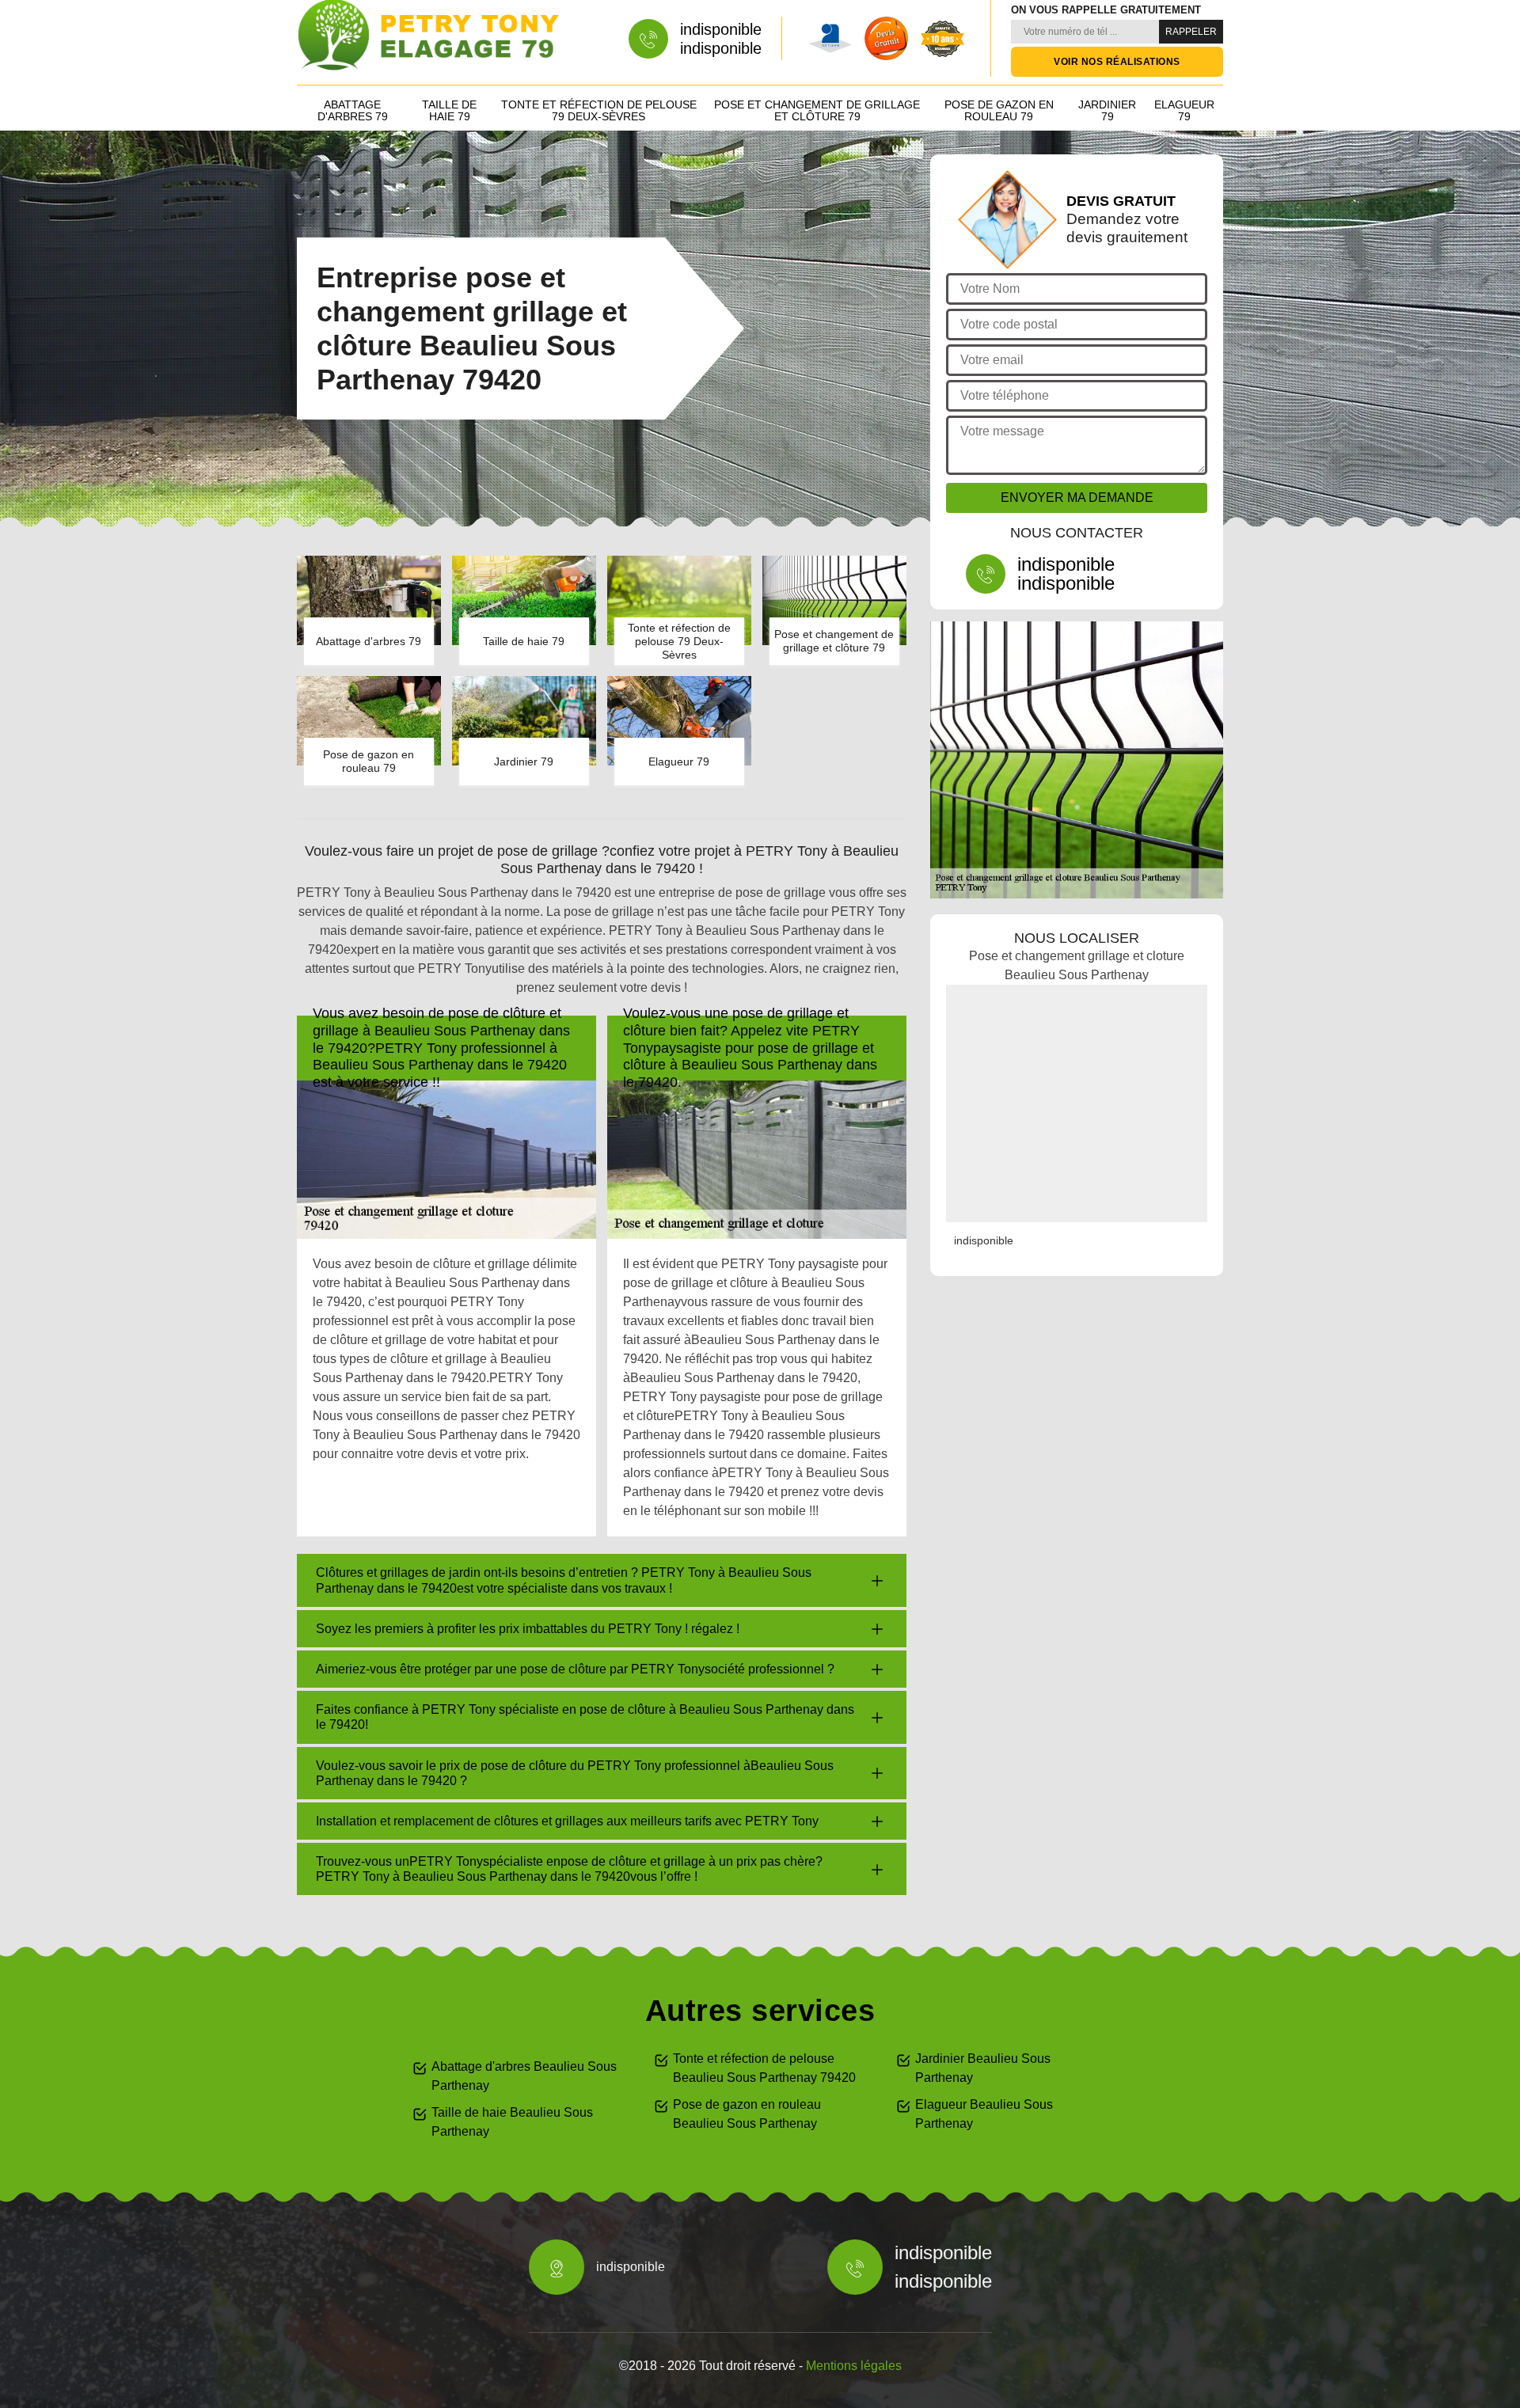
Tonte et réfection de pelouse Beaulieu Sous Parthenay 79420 (764, 2068)
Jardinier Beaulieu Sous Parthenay (983, 2068)
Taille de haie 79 (449, 110)
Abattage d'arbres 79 (353, 110)
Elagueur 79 (1184, 110)
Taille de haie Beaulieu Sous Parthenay (512, 2122)
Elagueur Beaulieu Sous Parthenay (984, 2114)
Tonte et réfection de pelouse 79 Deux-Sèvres (599, 110)
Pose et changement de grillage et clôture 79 (817, 110)
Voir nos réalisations (1117, 62)
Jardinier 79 (1107, 110)
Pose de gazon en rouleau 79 (999, 110)
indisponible (721, 29)
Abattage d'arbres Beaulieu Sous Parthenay (524, 2076)
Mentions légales (854, 2366)
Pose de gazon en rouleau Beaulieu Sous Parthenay (747, 2114)
